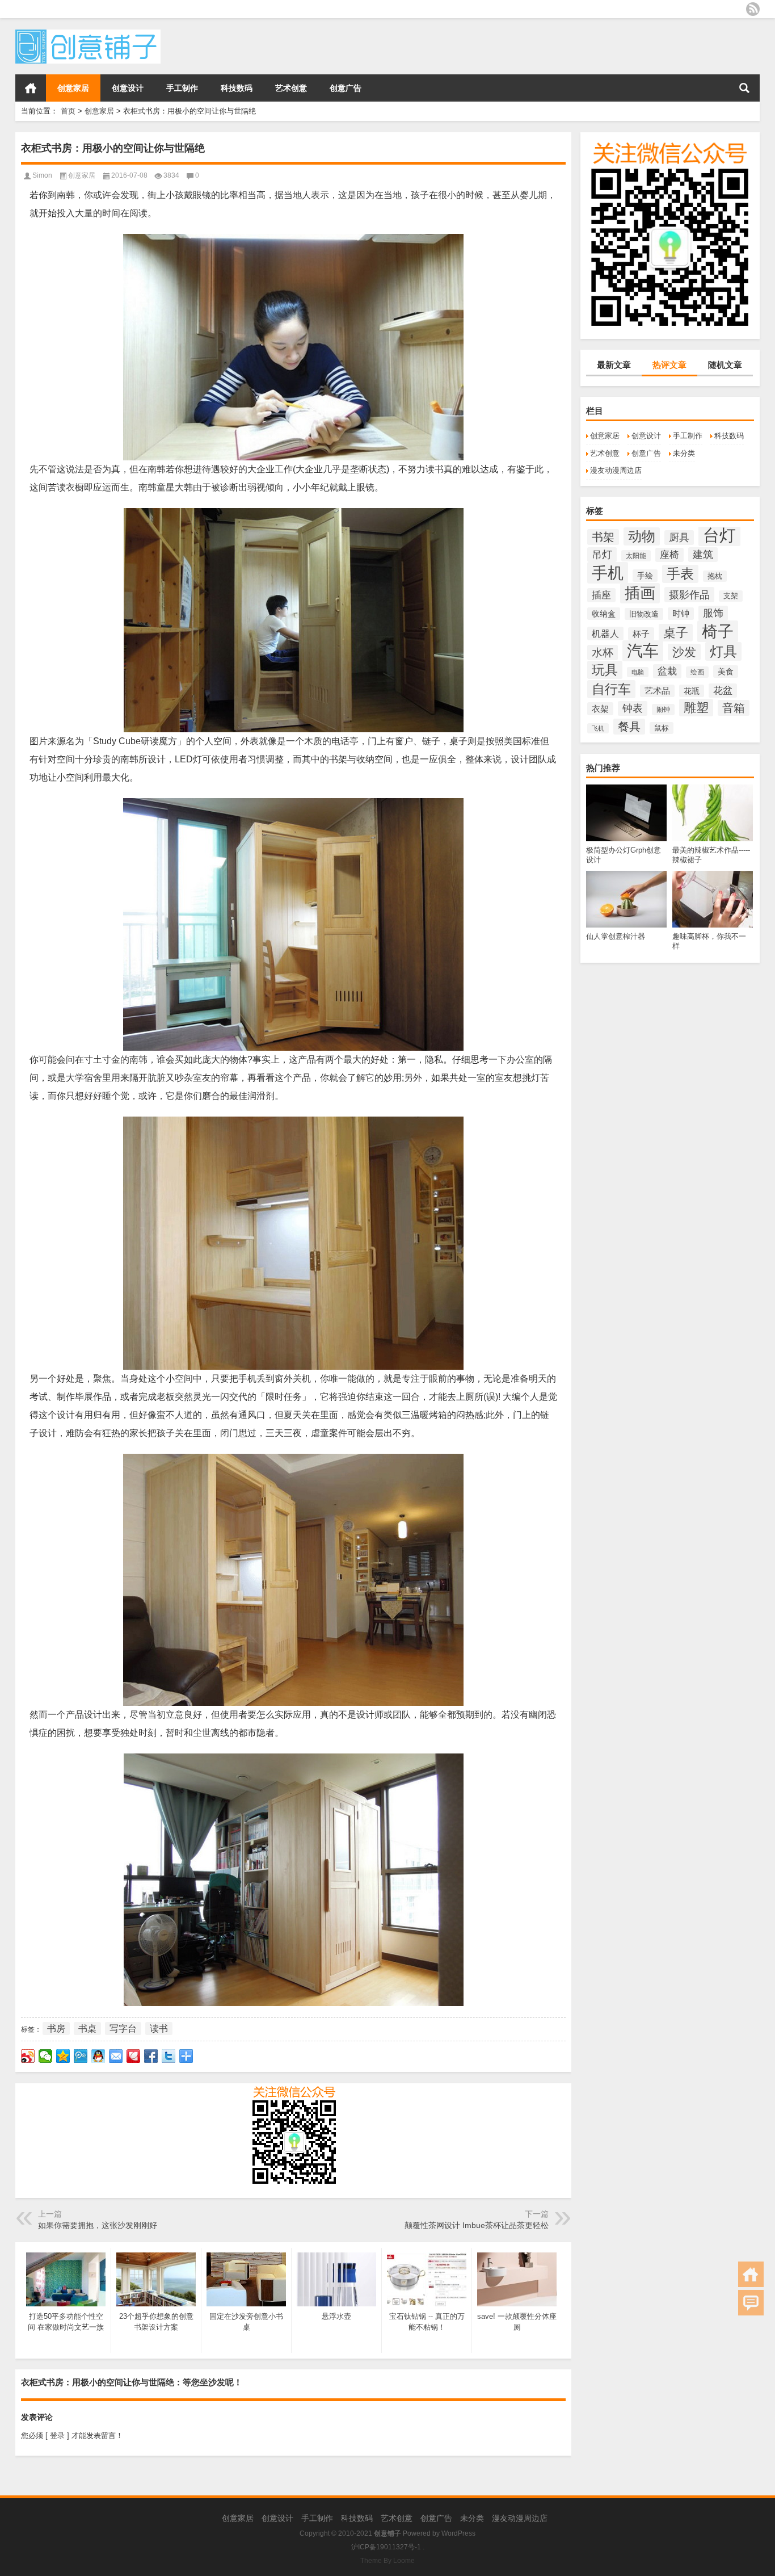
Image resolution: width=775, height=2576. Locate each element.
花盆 (723, 691)
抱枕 (715, 576)
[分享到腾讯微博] (81, 2056)
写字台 (123, 2029)
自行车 (611, 689)
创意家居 (73, 88)
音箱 (734, 708)
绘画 (697, 672)
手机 (608, 573)
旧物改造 (644, 614)
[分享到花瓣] (134, 2056)
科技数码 (237, 88)
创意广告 (346, 88)
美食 (726, 672)
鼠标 (662, 728)
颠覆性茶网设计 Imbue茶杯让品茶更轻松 (477, 2225)
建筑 (703, 555)
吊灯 (602, 555)
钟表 (633, 708)
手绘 (645, 576)
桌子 (676, 633)
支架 (731, 596)
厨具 (679, 538)
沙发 (684, 652)
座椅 (669, 555)
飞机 (598, 728)
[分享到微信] (46, 2056)
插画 (640, 593)
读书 (159, 2029)
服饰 (713, 613)
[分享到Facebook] (151, 2056)
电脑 (638, 672)
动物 (642, 536)
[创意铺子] (88, 33)
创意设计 (128, 88)
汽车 (643, 651)
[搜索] (744, 88)
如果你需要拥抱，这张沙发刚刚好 (98, 2225)
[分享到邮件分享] (116, 2056)
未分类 (684, 453)
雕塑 (696, 708)
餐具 (629, 727)
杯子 (641, 634)
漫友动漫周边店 (616, 470)
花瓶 (692, 691)
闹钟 (663, 710)
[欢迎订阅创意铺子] (753, 9)
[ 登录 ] (57, 2436)
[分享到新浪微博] (28, 2056)
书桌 (87, 2029)
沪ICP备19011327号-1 (386, 2547)
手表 (680, 574)
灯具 (723, 651)
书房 (56, 2029)
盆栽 (667, 671)
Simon (42, 175)
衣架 (600, 709)
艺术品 (657, 691)
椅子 (718, 631)
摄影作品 (689, 595)
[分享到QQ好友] (98, 2056)
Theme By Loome (387, 2561)
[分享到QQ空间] (63, 2056)
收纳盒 (604, 614)
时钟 (681, 614)
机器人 (605, 633)
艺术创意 (291, 88)
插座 (601, 595)
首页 (31, 88)
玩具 (605, 670)
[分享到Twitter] (169, 2056)
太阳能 (636, 556)
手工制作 (182, 88)
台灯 (719, 535)
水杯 (603, 653)
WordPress (458, 2533)
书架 (603, 537)
